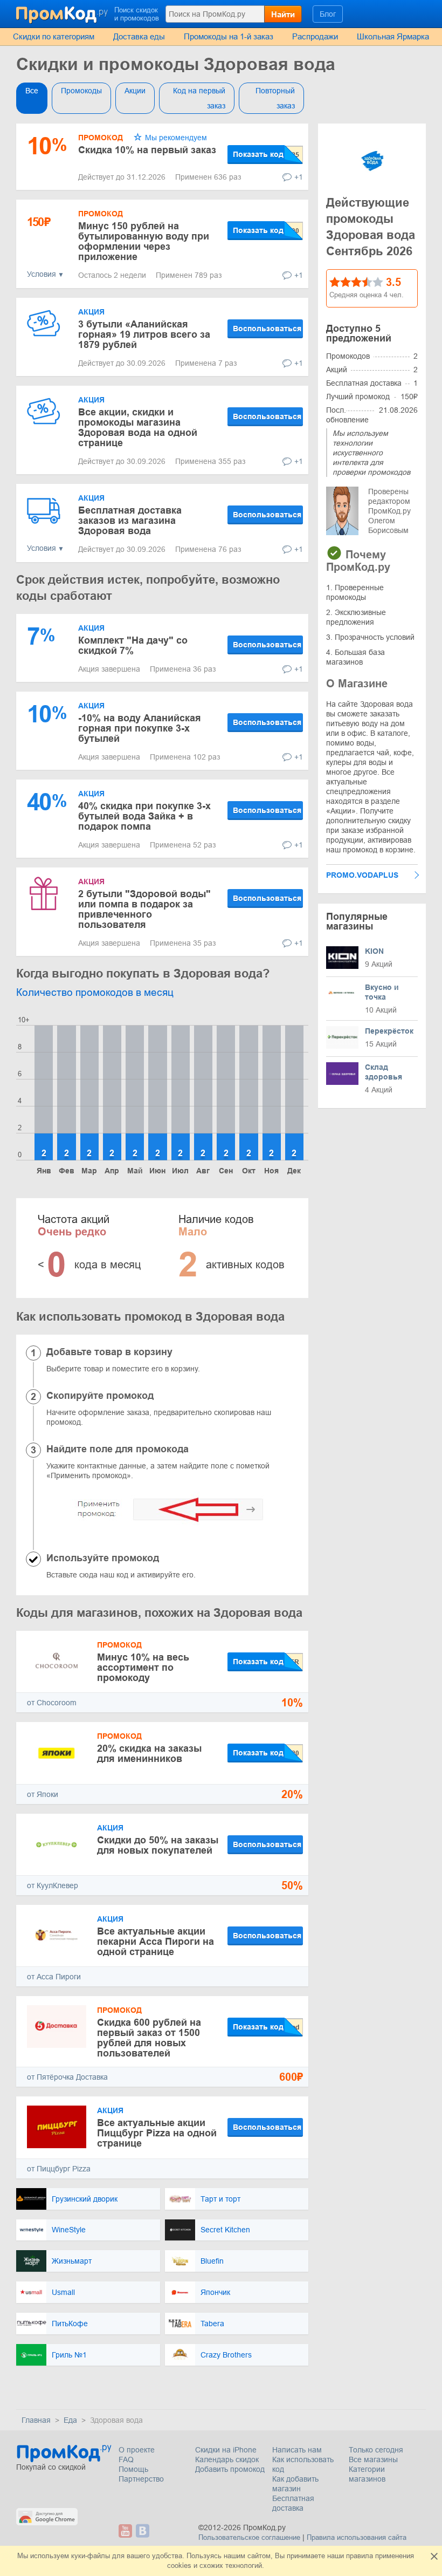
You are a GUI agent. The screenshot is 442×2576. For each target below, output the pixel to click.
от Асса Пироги (54, 1977)
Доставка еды (139, 36)
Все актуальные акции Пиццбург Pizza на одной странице (157, 2133)
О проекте (137, 2450)
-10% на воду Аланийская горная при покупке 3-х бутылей (140, 728)
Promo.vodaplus (362, 875)
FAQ (126, 2459)
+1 (299, 177)
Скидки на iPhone (226, 2450)
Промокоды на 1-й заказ (229, 36)
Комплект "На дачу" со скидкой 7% (133, 645)
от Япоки (43, 1794)
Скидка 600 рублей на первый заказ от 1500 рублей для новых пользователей (149, 2038)
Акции (135, 91)
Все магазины (373, 2459)
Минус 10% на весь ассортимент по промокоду (143, 1668)
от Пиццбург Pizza (59, 2169)
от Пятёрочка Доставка (67, 2077)
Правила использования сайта (357, 2537)
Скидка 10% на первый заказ (147, 150)
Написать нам (297, 2450)
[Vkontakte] (143, 2531)
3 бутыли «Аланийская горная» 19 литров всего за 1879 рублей (144, 334)
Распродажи (315, 36)
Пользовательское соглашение (249, 2537)
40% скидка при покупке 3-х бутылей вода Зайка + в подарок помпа (144, 816)
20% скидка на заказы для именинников (149, 1754)
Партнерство (141, 2479)
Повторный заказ (275, 98)
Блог (328, 14)
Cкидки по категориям (54, 36)
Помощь (133, 2469)
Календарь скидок (227, 2459)
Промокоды (81, 91)
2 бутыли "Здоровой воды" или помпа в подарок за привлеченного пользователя (144, 909)
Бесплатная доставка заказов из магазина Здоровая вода (130, 521)
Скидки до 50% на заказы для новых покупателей (158, 1845)
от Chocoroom (52, 1703)
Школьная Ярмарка (393, 36)
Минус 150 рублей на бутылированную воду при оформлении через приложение (144, 241)
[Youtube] (126, 2531)
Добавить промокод (230, 2469)
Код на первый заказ (199, 98)
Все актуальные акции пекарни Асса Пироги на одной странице (156, 1942)
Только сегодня (376, 2450)
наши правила (350, 2556)
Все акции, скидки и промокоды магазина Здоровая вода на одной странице (138, 428)
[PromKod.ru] (63, 13)
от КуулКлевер (53, 1885)
